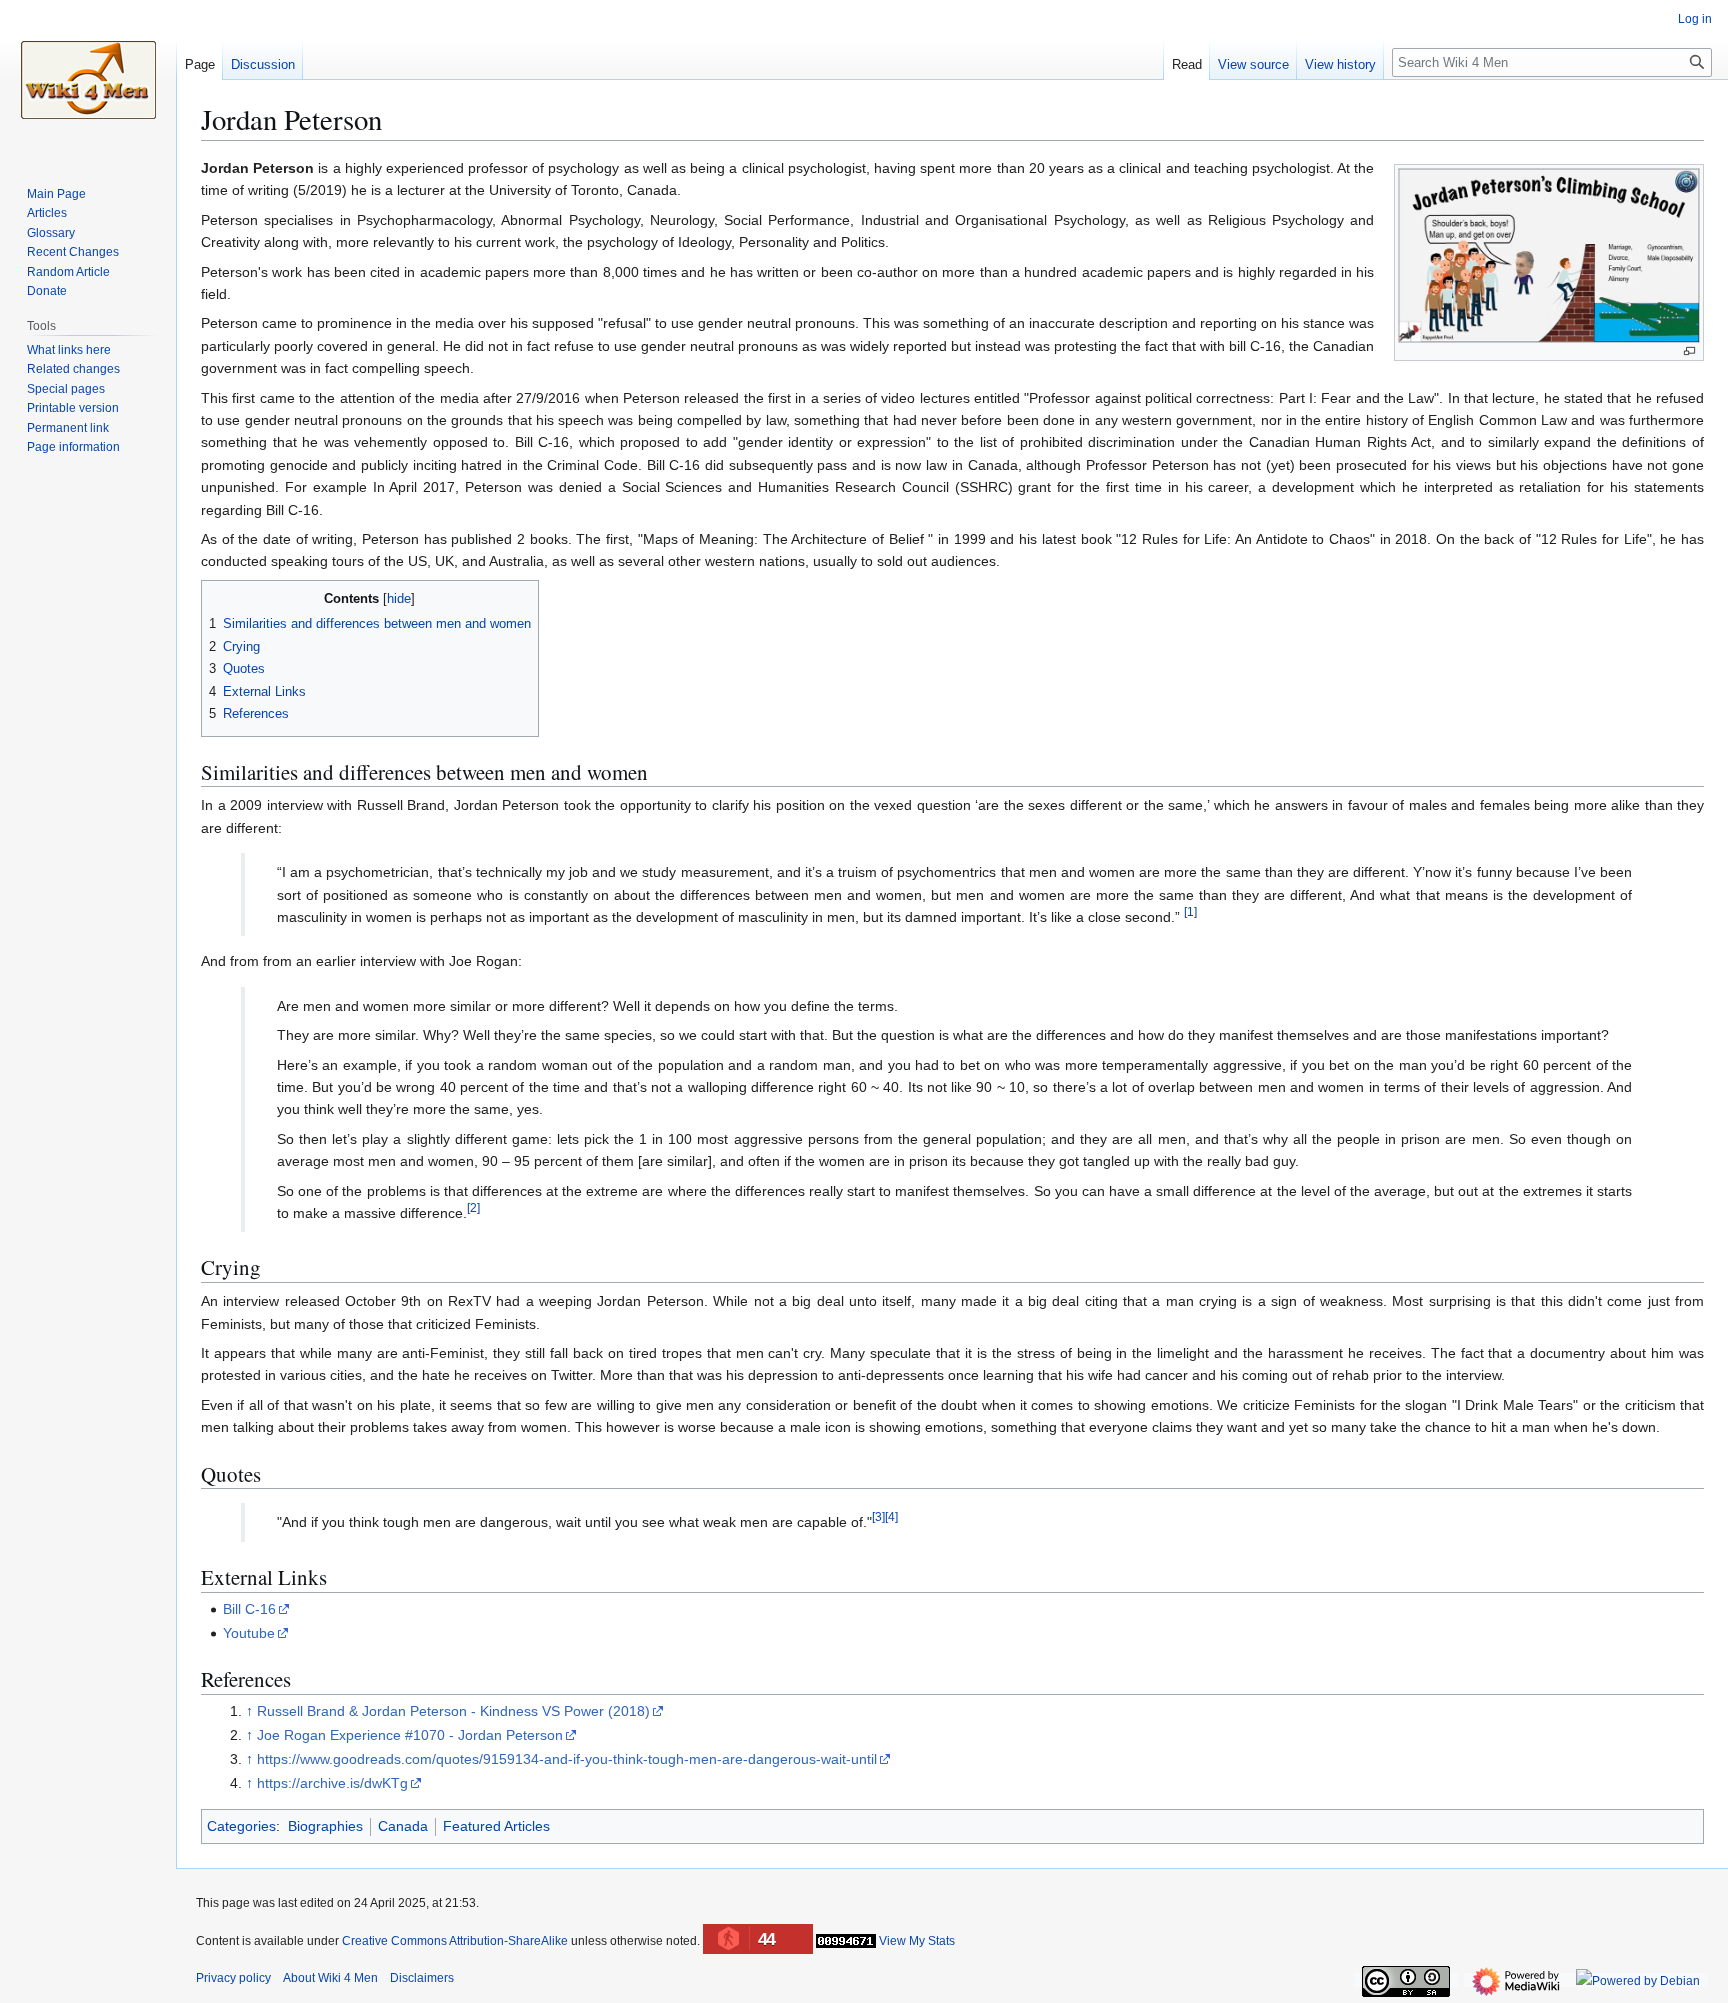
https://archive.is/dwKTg (332, 1783)
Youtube (249, 1633)
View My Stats (917, 1941)
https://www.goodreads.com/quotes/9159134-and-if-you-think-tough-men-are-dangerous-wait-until (567, 1759)
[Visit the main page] (88, 80)
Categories (241, 1826)
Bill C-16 (249, 1609)
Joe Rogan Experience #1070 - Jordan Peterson (410, 1735)
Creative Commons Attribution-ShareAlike (455, 1941)
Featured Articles (496, 1826)
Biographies (325, 1826)
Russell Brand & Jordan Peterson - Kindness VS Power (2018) (453, 1711)
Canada (403, 1826)
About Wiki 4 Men (330, 1978)
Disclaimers (422, 1978)
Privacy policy (233, 1978)
